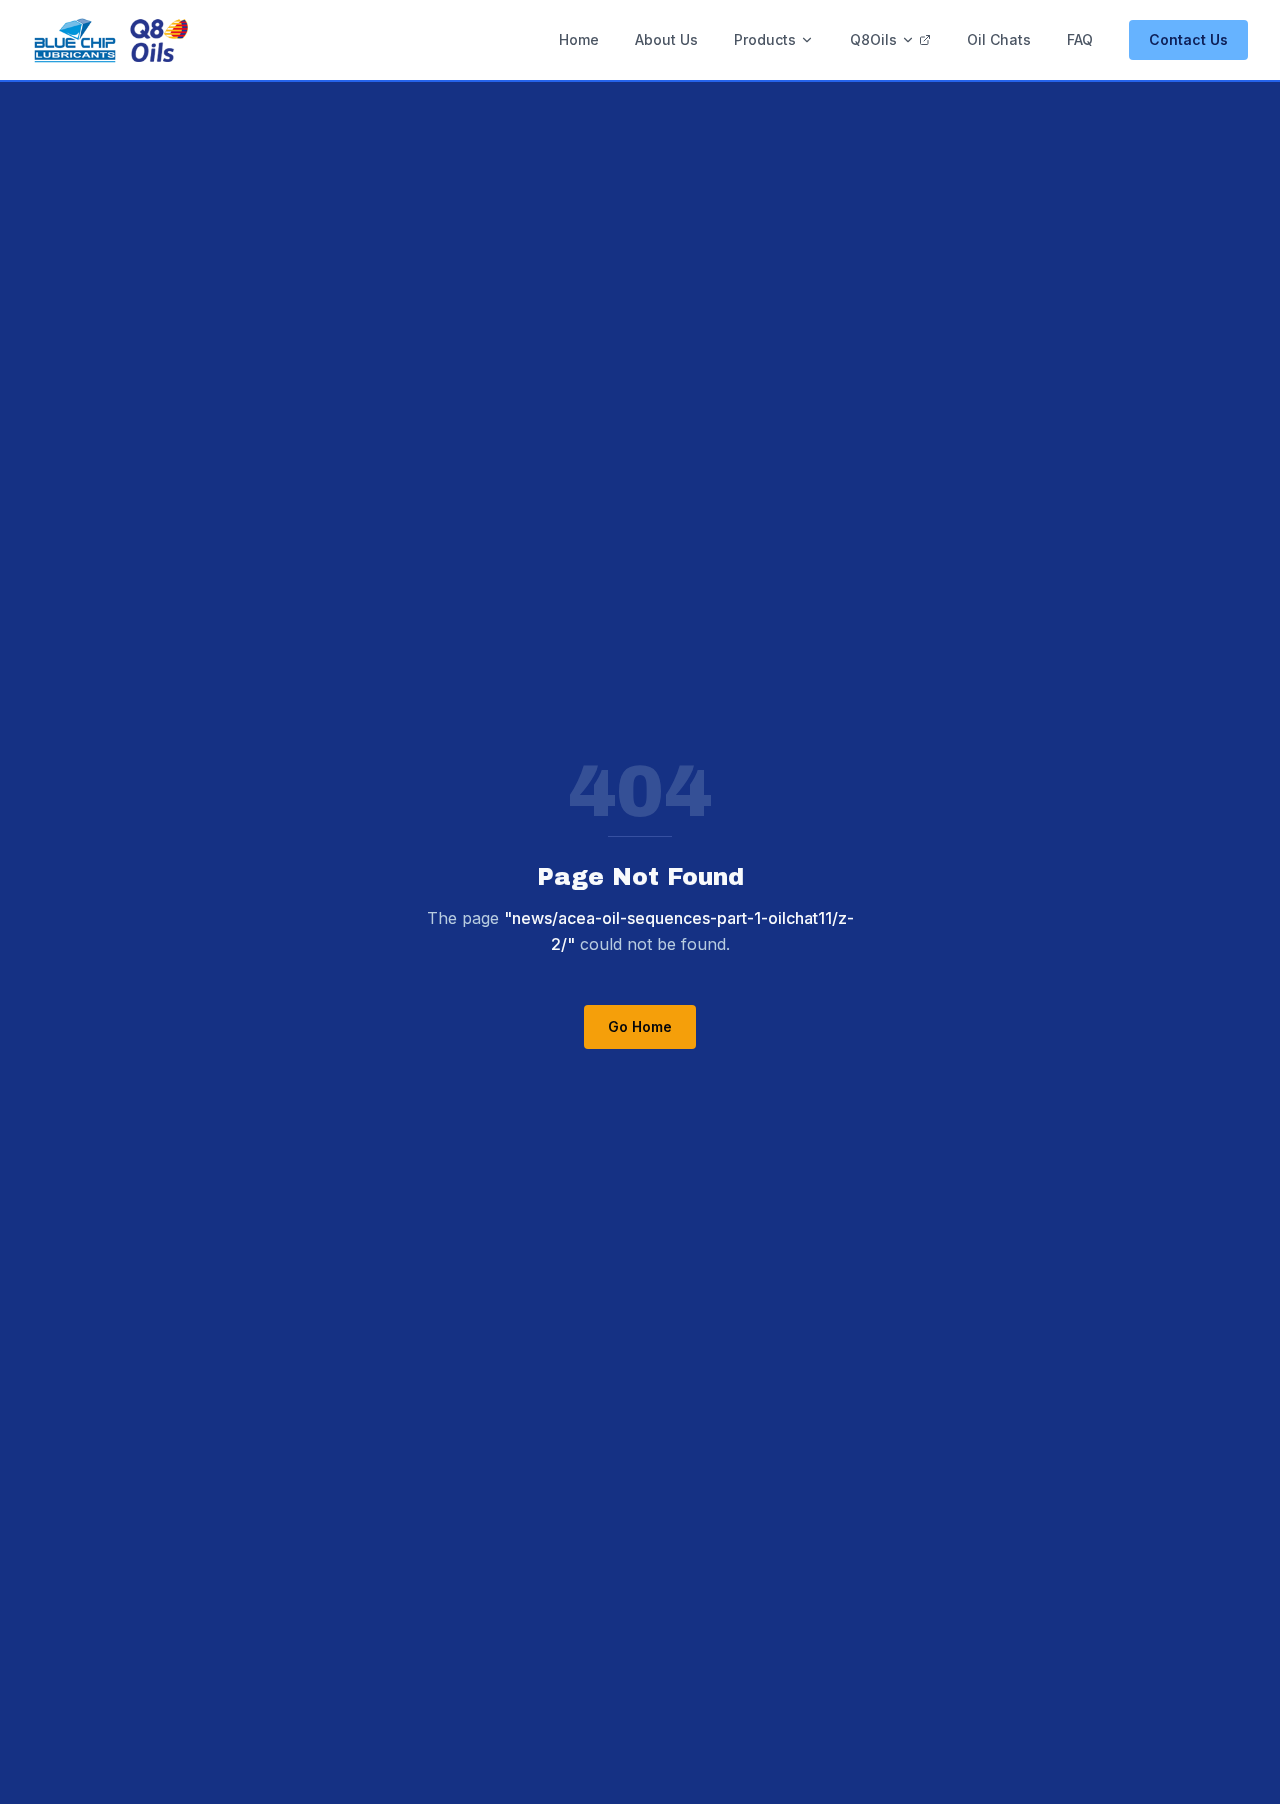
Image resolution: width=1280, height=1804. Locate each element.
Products (765, 39)
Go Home (640, 1026)
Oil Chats (999, 39)
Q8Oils (873, 39)
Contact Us (1188, 39)
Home (579, 39)
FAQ (1080, 39)
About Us (666, 39)
